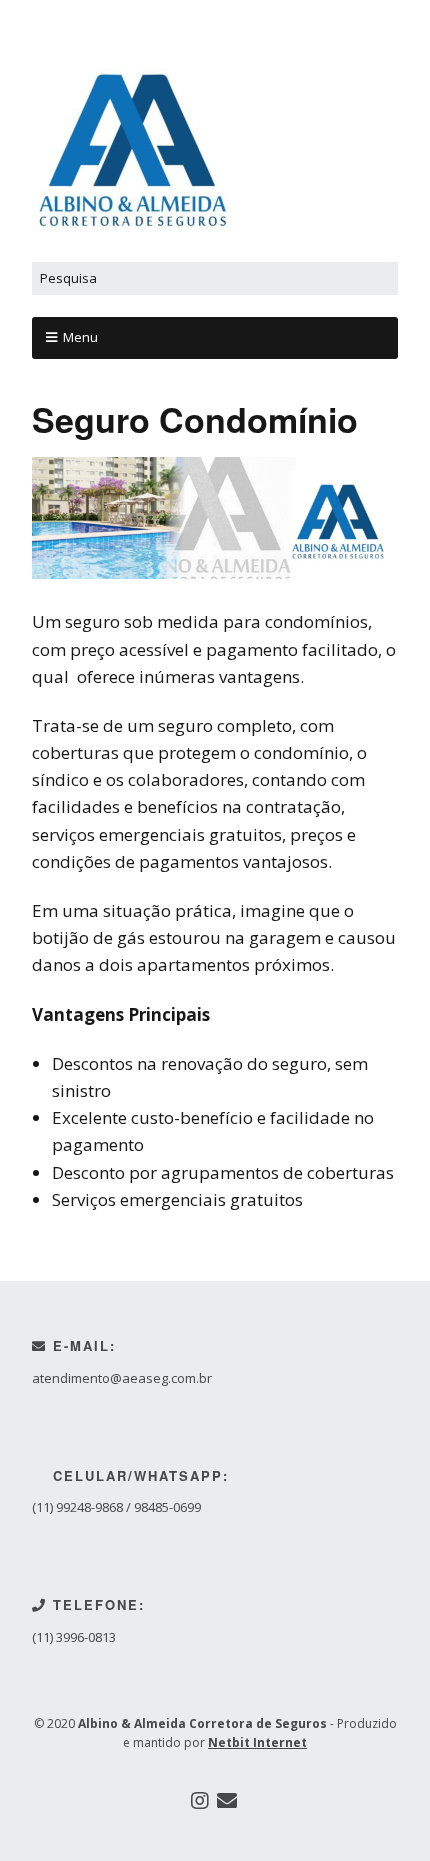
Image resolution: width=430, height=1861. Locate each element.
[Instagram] (200, 1801)
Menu (80, 337)
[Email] (226, 1801)
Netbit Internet (257, 1742)
